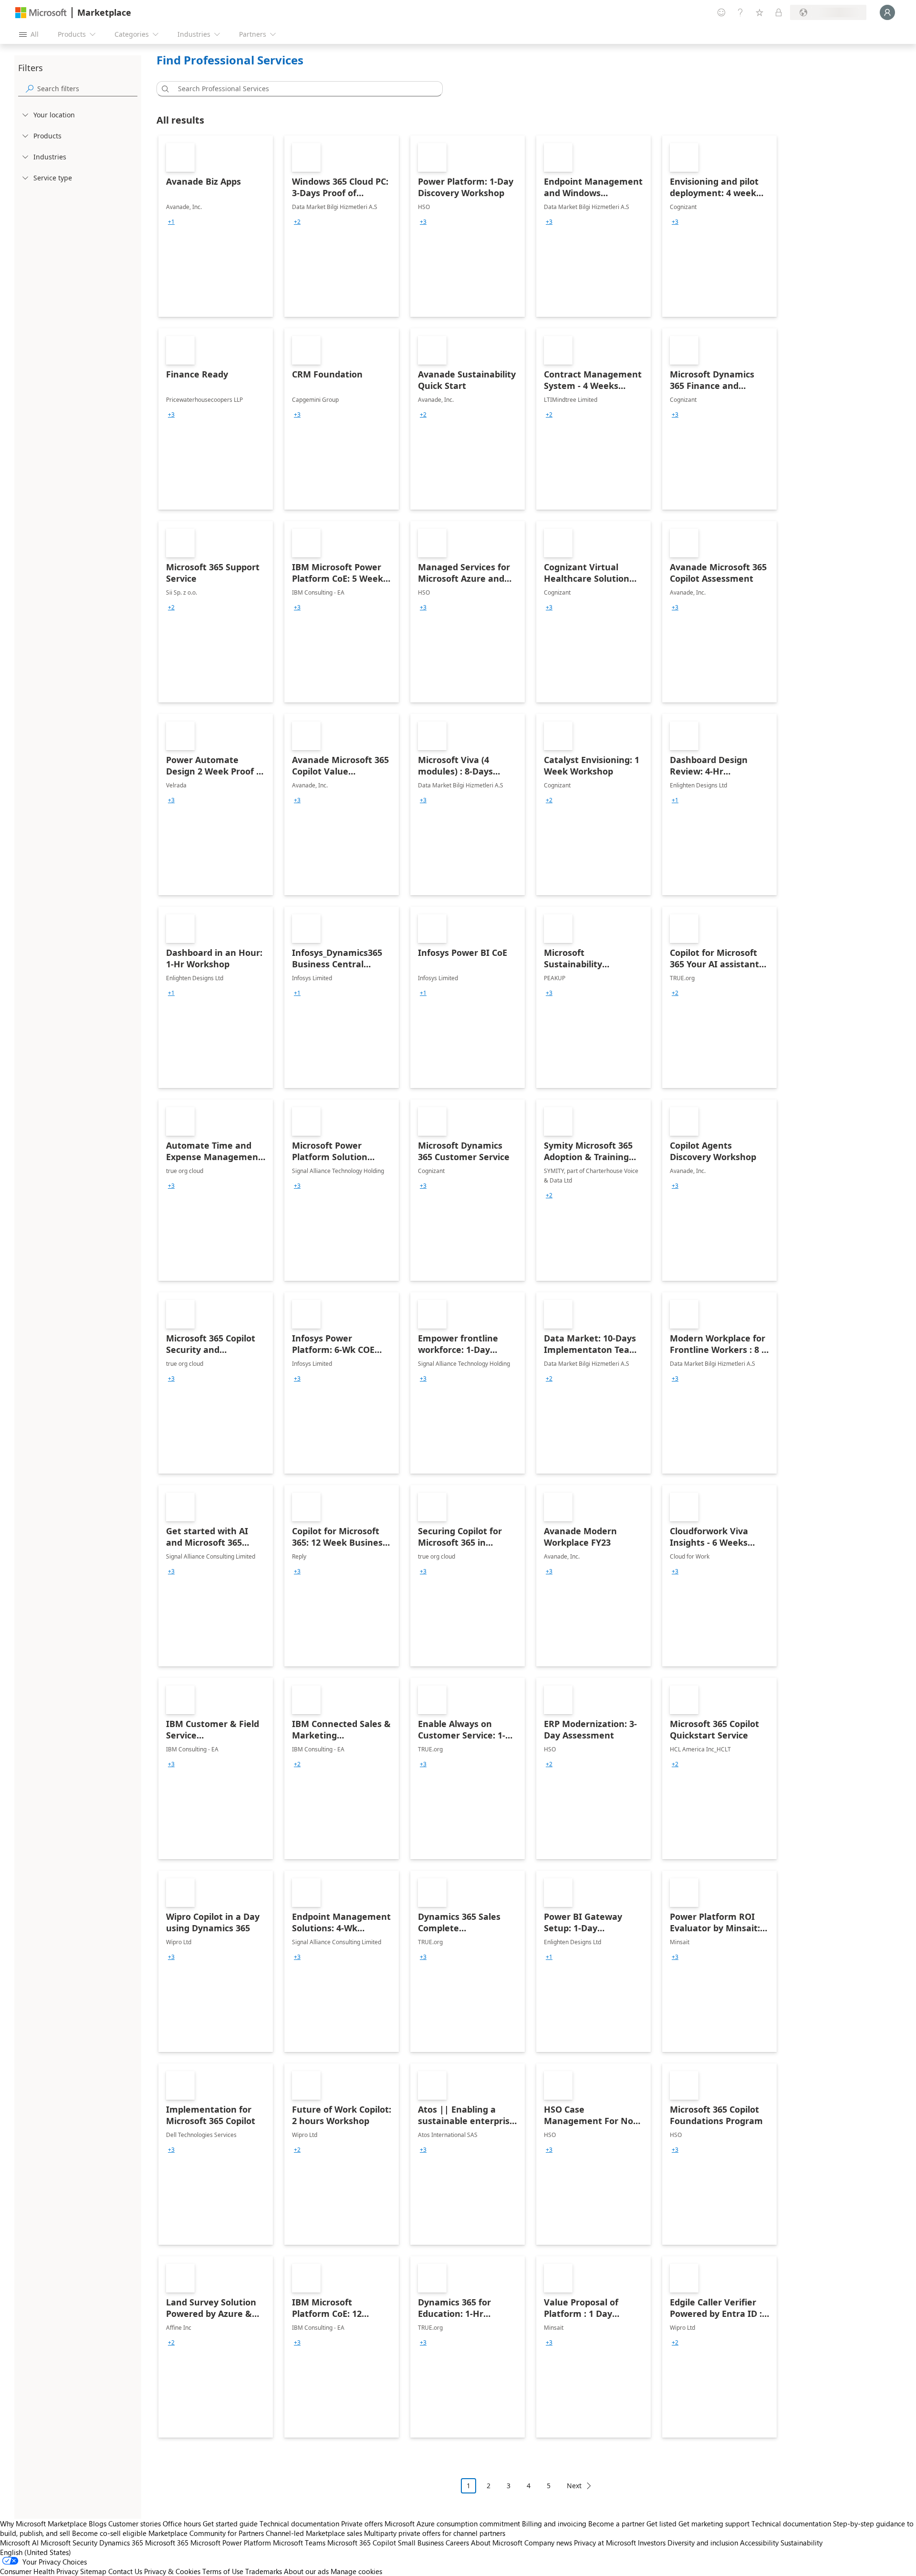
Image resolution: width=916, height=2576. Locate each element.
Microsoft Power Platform (231, 2543)
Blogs (98, 2524)
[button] (164, 89)
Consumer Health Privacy (39, 2571)
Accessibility (759, 2543)
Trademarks (264, 2571)
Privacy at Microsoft (605, 2543)
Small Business (421, 2543)
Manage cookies (356, 2571)
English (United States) (36, 2552)
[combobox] (302, 89)
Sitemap (93, 2571)
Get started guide (230, 2524)
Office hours (182, 2524)
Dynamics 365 (121, 2543)
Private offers (362, 2524)
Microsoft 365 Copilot (362, 2543)
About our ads (306, 2571)
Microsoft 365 (167, 2543)
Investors (652, 2543)
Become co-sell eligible (109, 2533)
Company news (548, 2543)
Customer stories (135, 2524)
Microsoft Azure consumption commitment (453, 2524)
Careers (457, 2543)
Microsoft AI (19, 2543)
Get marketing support (714, 2524)
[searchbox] (87, 89)
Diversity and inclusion (703, 2543)
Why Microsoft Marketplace (43, 2524)
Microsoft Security (69, 2543)
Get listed (661, 2524)
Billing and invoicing (554, 2524)
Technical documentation (299, 2524)
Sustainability (801, 2543)
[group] (171, 222)
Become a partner (616, 2524)
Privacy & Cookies (172, 2571)
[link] (216, 226)
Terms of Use (223, 2571)
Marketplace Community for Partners (206, 2533)
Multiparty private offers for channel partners (435, 2533)
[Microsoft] (41, 13)
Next (574, 2486)
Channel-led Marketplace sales (314, 2533)
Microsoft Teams (299, 2543)
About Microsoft (497, 2543)
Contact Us (125, 2571)
